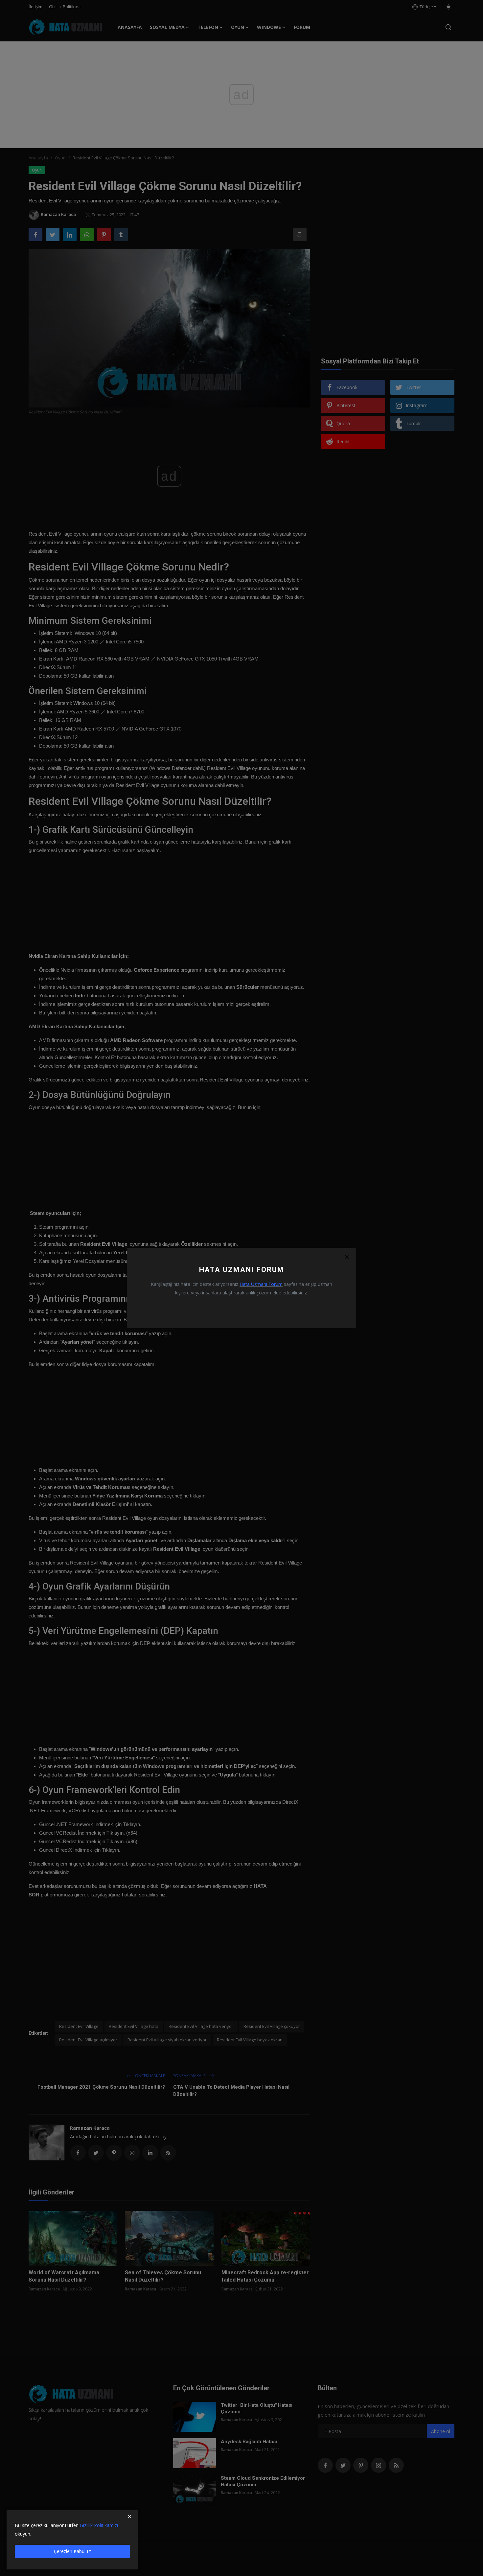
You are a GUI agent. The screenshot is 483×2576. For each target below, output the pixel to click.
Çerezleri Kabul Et (72, 2551)
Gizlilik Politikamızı (99, 2525)
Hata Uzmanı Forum (261, 1284)
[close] (129, 2517)
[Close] (347, 1257)
